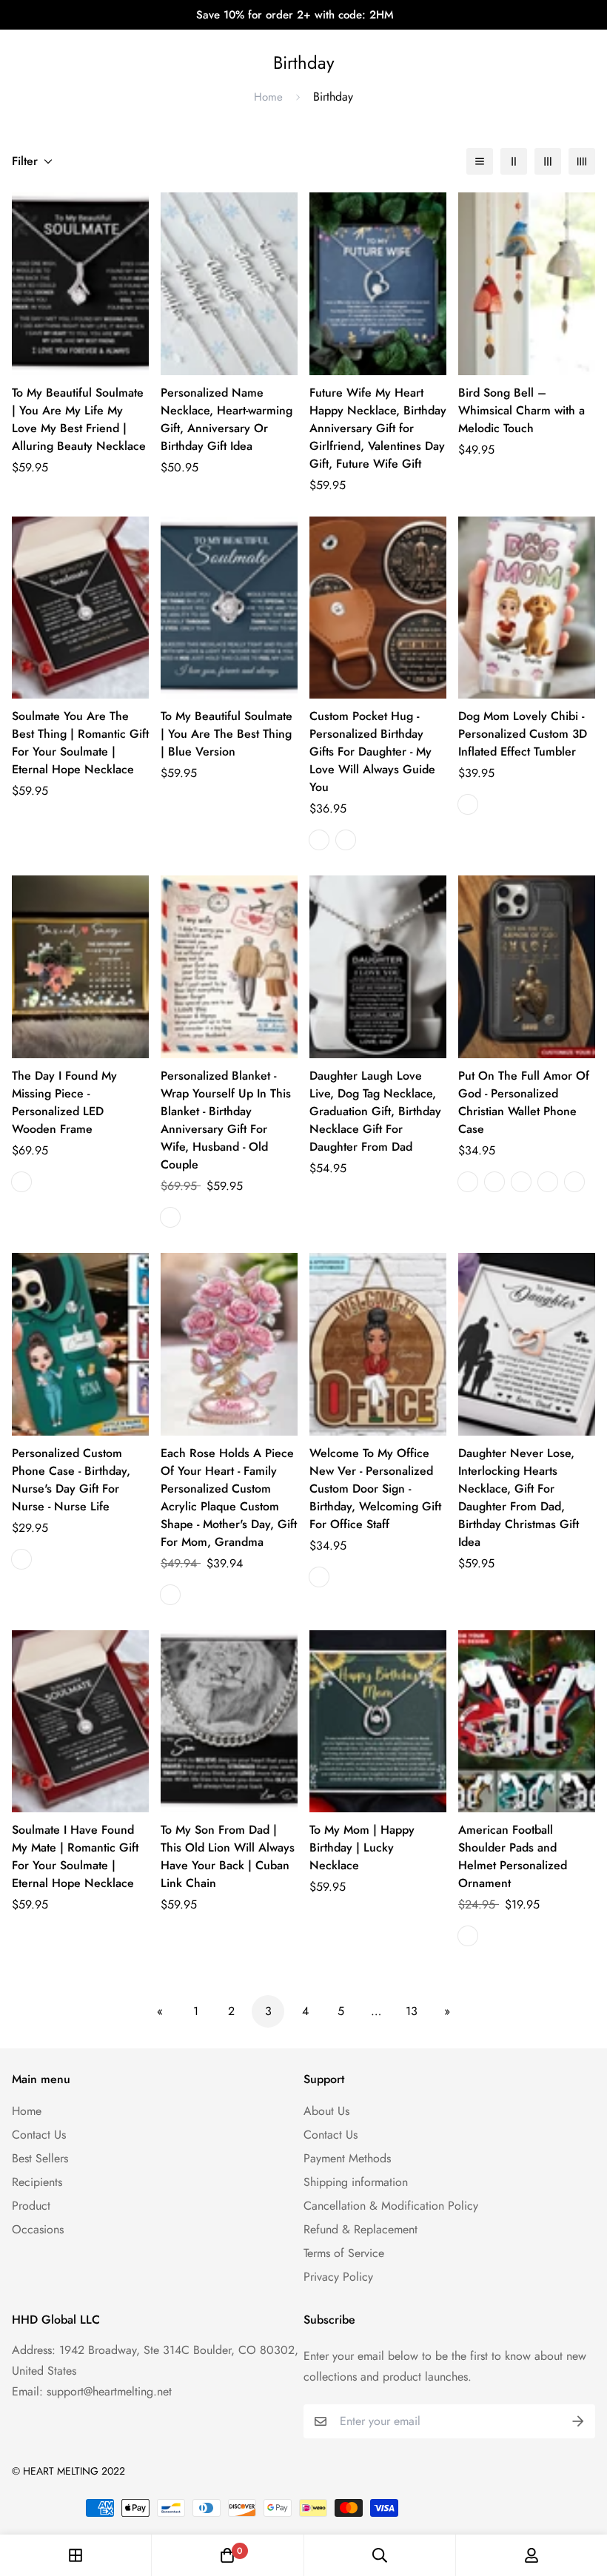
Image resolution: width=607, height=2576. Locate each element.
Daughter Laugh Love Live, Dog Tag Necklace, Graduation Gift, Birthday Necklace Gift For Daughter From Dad (375, 1111)
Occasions (38, 2229)
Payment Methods (347, 2158)
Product (31, 2206)
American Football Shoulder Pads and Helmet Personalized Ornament (513, 1856)
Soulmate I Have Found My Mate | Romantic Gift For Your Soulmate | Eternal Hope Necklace (75, 1856)
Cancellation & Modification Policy (391, 2206)
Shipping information (356, 2182)
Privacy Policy (338, 2277)
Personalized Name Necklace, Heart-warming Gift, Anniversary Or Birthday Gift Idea (227, 419)
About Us (326, 2111)
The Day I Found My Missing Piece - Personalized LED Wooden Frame (64, 1102)
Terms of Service (344, 2253)
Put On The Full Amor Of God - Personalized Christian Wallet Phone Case (524, 1102)
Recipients (37, 2182)
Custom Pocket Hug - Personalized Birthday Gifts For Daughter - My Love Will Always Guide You (372, 751)
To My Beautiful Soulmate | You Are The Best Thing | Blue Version (227, 734)
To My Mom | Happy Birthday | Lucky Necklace (362, 1847)
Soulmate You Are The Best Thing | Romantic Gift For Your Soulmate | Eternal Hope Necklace (80, 743)
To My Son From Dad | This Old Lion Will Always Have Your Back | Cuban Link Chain (228, 1856)
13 (412, 2011)
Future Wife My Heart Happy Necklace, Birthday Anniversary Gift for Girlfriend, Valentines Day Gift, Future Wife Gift (378, 428)
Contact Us (39, 2135)
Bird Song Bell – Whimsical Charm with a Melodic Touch (522, 410)
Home (268, 97)
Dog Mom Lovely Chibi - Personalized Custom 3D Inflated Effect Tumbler (523, 734)
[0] (227, 2555)
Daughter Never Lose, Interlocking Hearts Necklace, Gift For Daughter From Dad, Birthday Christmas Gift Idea (519, 1497)
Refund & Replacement (360, 2229)
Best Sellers (40, 2158)
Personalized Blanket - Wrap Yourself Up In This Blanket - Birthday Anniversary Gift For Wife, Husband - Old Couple (226, 1120)
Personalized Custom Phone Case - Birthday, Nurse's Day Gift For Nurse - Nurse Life (71, 1480)
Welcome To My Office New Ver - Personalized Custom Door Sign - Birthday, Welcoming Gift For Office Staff (375, 1489)
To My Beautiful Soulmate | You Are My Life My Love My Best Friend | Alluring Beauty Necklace (79, 419)
